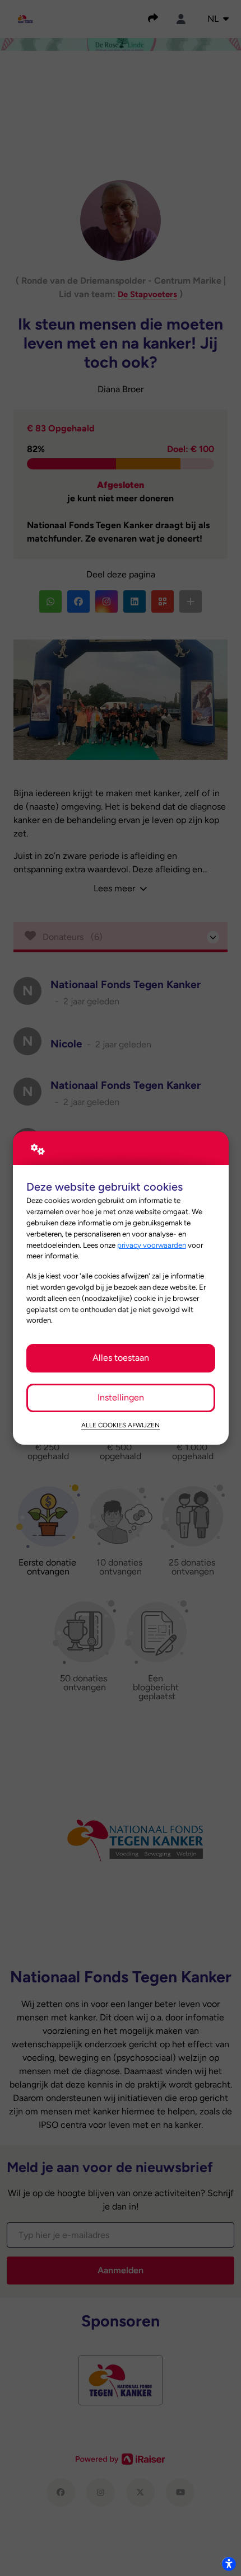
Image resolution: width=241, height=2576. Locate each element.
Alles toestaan (121, 1358)
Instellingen (121, 1397)
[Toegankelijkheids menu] (229, 2564)
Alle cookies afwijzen (121, 1425)
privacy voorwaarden (152, 1245)
